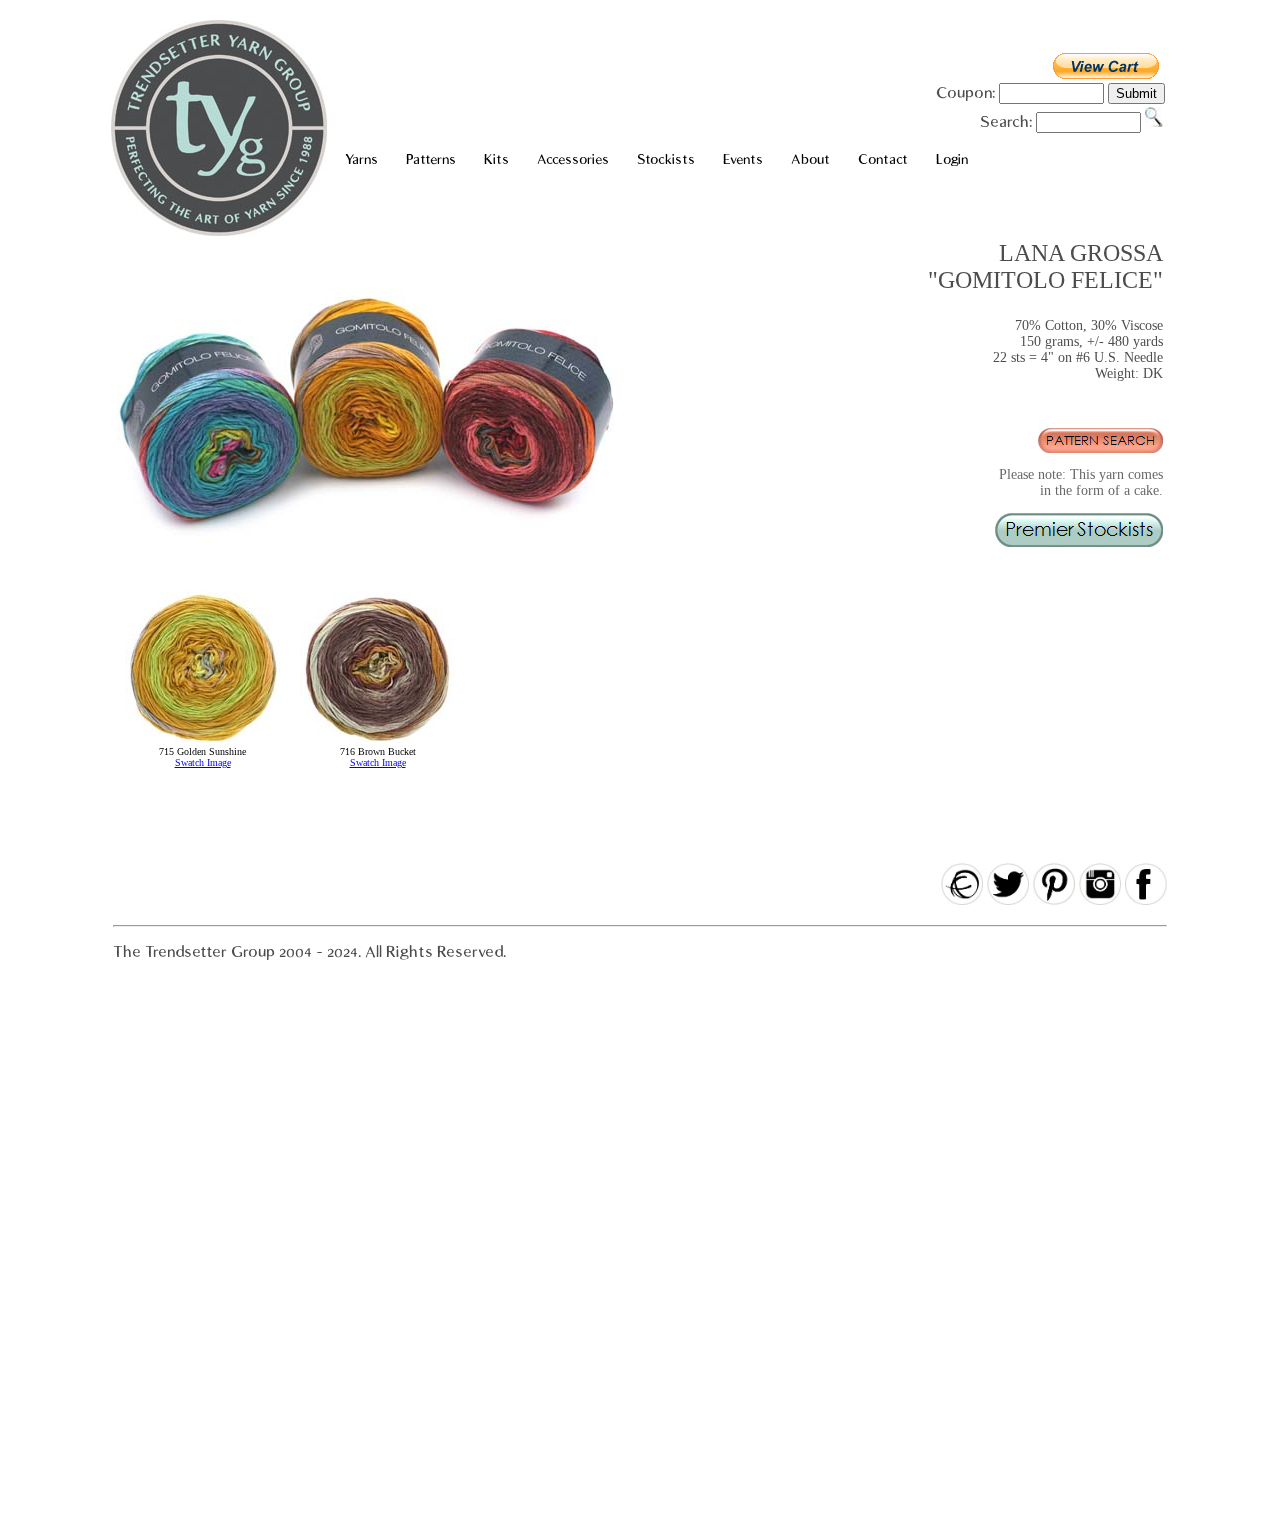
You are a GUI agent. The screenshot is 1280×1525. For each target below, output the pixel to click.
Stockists (666, 159)
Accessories (573, 159)
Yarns (361, 159)
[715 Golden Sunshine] (202, 742)
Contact (883, 159)
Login (952, 159)
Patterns (431, 159)
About (810, 159)
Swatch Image (203, 762)
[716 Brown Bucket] (377, 742)
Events (743, 159)
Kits (496, 159)
